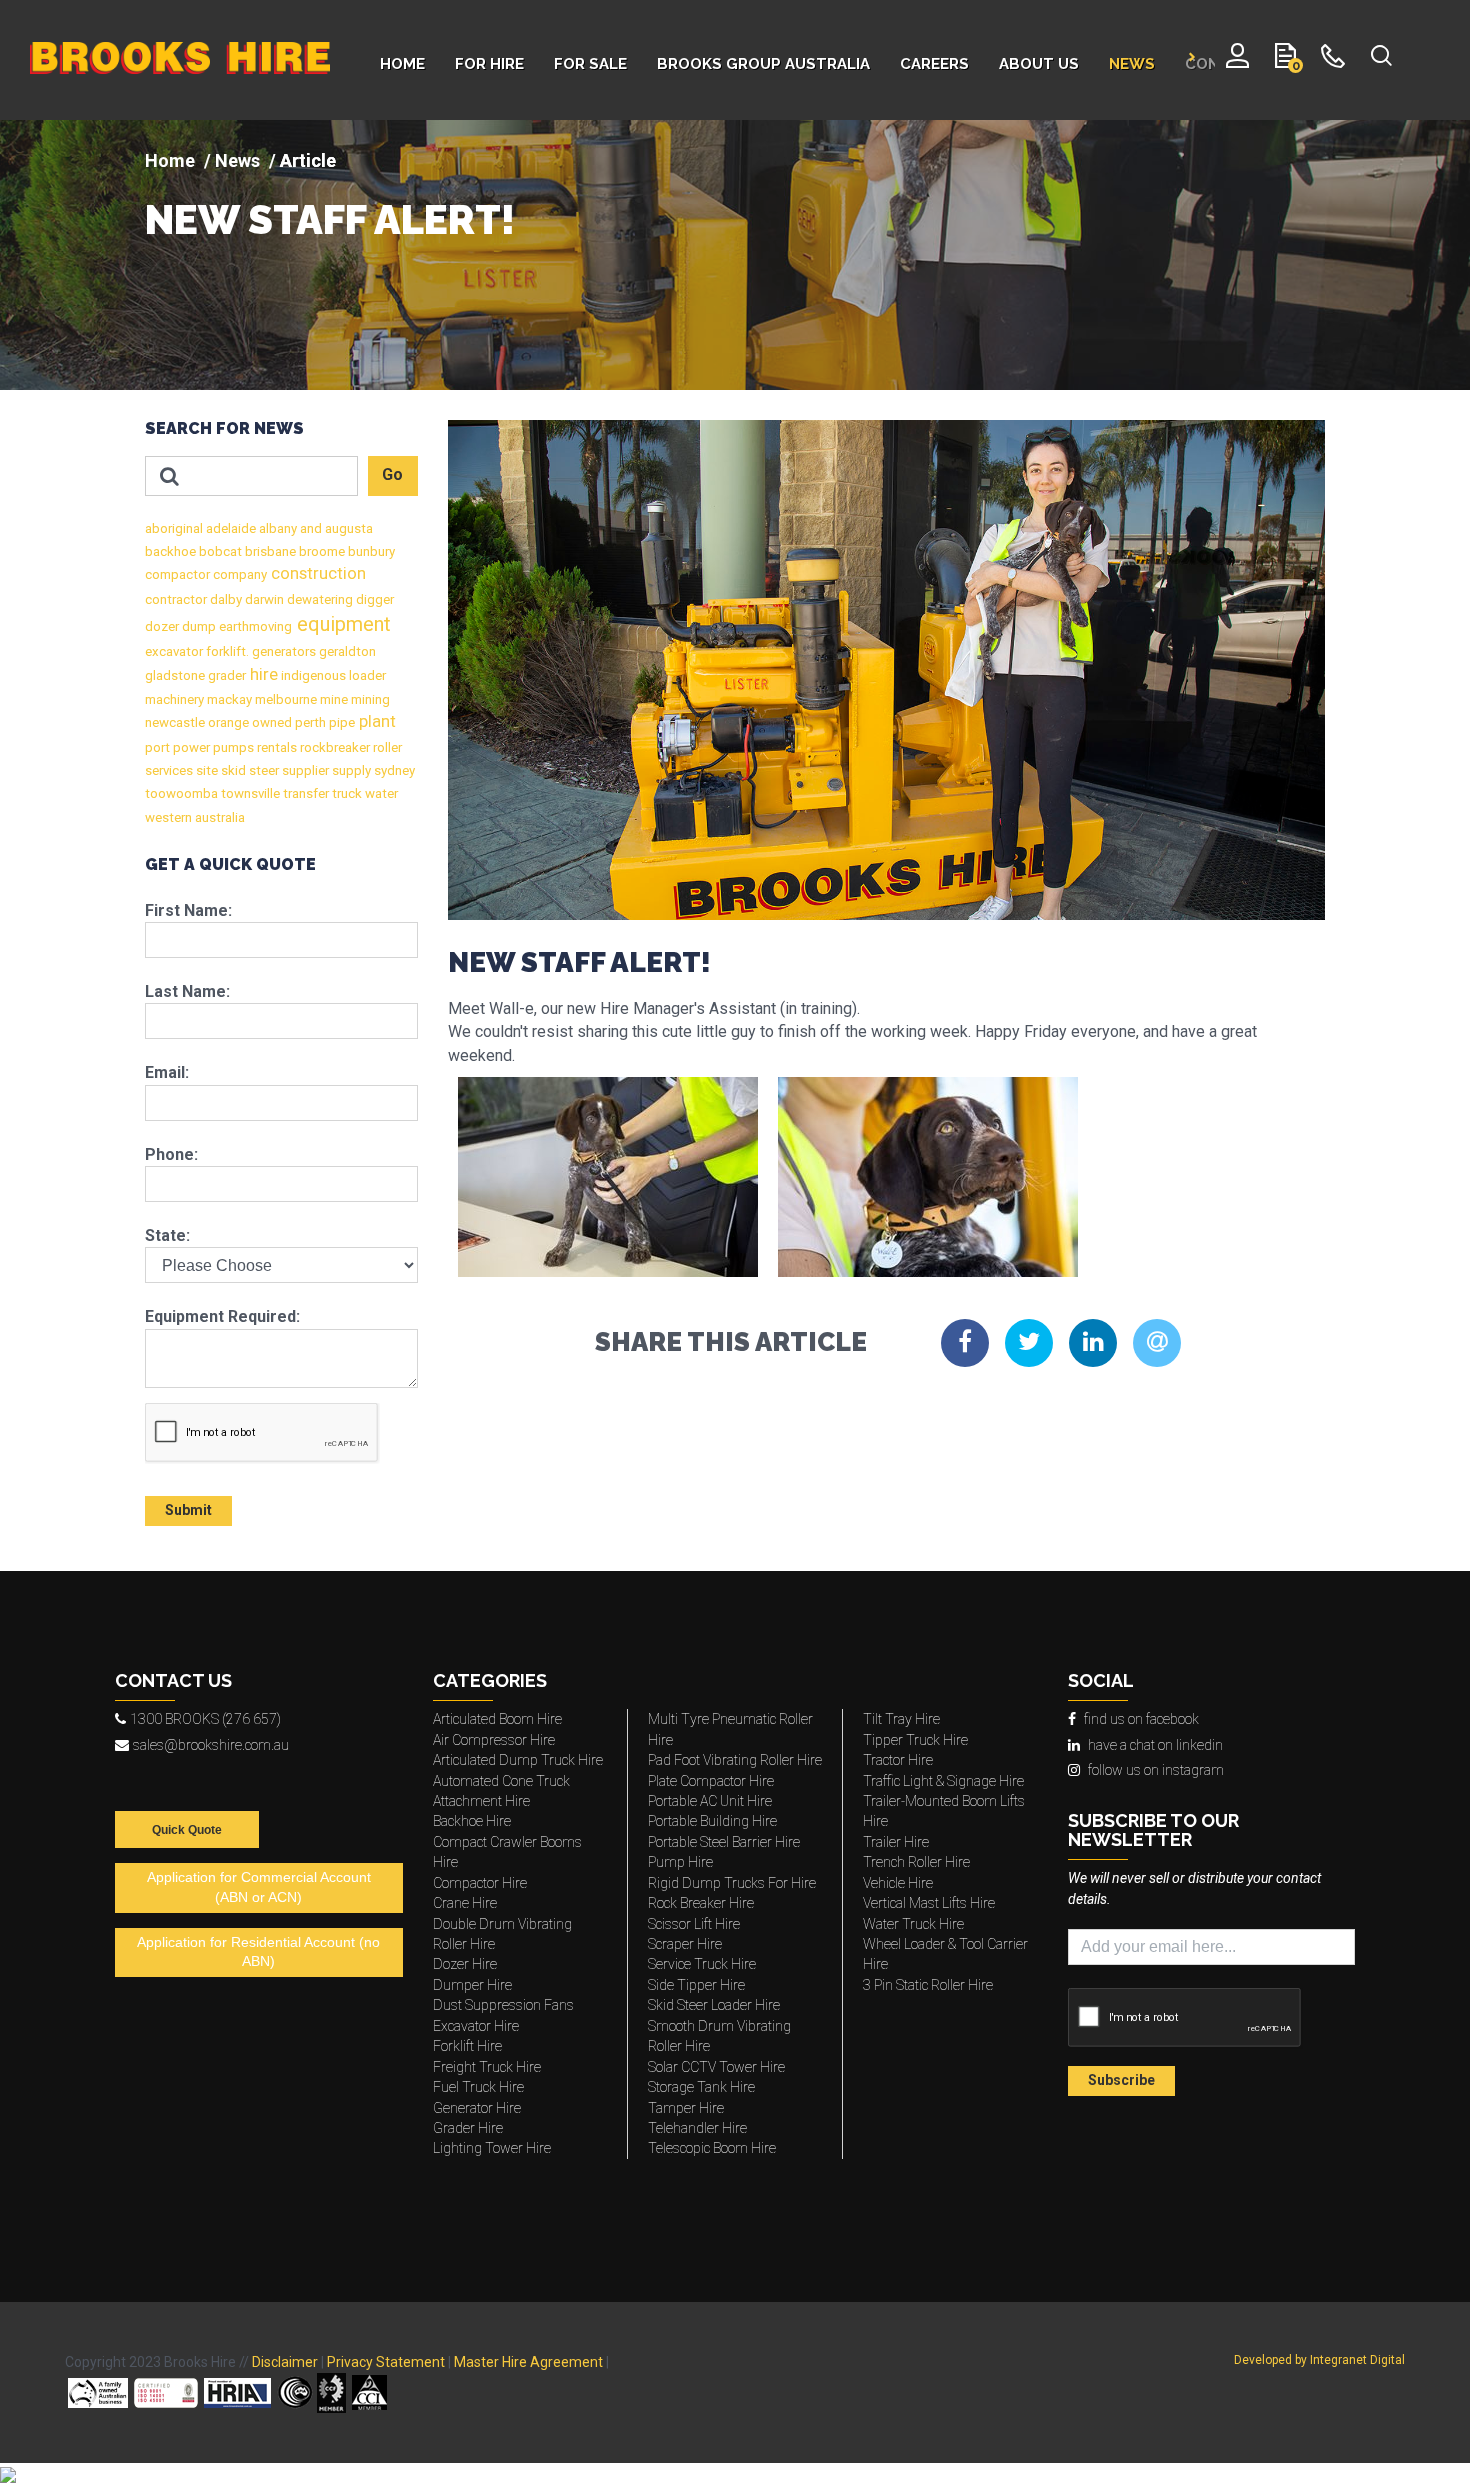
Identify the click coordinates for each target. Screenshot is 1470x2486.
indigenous (312, 675)
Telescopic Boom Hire (712, 2148)
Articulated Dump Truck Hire (518, 1760)
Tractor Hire (898, 1760)
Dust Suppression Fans (503, 2005)
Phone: (171, 1154)
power (190, 747)
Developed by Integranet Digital (1319, 2360)
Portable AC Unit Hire (710, 1801)
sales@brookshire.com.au (211, 1745)
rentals (275, 747)
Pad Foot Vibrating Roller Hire (735, 1760)
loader (366, 675)
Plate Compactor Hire (711, 1781)
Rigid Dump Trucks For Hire (732, 1883)
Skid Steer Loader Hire (714, 2005)
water (380, 793)
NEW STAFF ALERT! (330, 220)
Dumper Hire (472, 1985)
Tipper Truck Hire (915, 1740)
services (169, 770)
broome (320, 551)
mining (369, 699)
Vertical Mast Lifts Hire (929, 1903)
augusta (347, 528)
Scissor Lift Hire (694, 1924)
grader (225, 675)
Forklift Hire (467, 2046)
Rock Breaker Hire (701, 1903)
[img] (735, 255)
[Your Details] (1237, 60)
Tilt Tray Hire (901, 1719)
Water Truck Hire (913, 1924)
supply (350, 770)
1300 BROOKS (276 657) (205, 1719)
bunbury (370, 551)
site (205, 770)
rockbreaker (333, 747)
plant (375, 721)
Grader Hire (468, 2128)
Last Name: (187, 991)
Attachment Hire (481, 1801)
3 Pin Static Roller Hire (928, 1985)
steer (262, 770)
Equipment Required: (222, 1316)
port (157, 747)
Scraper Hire (685, 1944)
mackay (228, 699)
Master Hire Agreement (528, 2362)
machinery (174, 699)
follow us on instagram (1156, 1770)
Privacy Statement (386, 2362)
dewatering (318, 599)
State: (167, 1235)
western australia (195, 817)
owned (270, 722)
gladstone (175, 675)
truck (345, 793)
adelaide (229, 528)
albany (276, 528)
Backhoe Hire (472, 1821)
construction (316, 573)
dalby (224, 599)
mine (332, 699)
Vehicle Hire (898, 1883)
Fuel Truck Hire (478, 2087)
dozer (162, 626)
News (237, 160)
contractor (176, 599)
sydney (393, 770)
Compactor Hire (480, 1883)
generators (282, 651)
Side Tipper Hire (696, 1985)
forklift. (226, 651)
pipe (340, 722)
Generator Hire (477, 2108)
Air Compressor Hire (494, 1740)
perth (309, 722)
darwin (263, 599)
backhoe (170, 551)
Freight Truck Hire (487, 2067)
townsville (249, 793)
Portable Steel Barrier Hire (724, 1842)
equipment (341, 624)
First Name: (188, 910)
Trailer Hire (896, 1842)
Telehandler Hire (697, 2128)
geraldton (346, 651)
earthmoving (254, 626)
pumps (232, 747)
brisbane (269, 551)
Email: (167, 1072)
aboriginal (174, 528)
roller (386, 747)
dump (197, 626)
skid (232, 770)
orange (227, 722)
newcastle (175, 722)
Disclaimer (285, 2362)
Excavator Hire (476, 2026)
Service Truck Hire (702, 1964)
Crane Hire (465, 1903)
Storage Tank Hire (701, 2087)
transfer (304, 793)
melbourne (284, 699)
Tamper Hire (686, 2108)
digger (373, 599)
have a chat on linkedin (1155, 1745)
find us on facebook (1141, 1719)
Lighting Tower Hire (492, 2148)
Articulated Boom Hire (497, 1719)
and (309, 528)
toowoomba (181, 793)
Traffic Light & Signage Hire (943, 1781)
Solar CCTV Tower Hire (716, 2067)
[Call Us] (1333, 60)
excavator (174, 651)
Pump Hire (680, 1862)
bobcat (219, 551)
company (238, 574)
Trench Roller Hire (916, 1862)
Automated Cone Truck (501, 1781)
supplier (304, 770)
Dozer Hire (465, 1964)
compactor (177, 574)
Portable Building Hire (712, 1821)
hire (262, 674)
